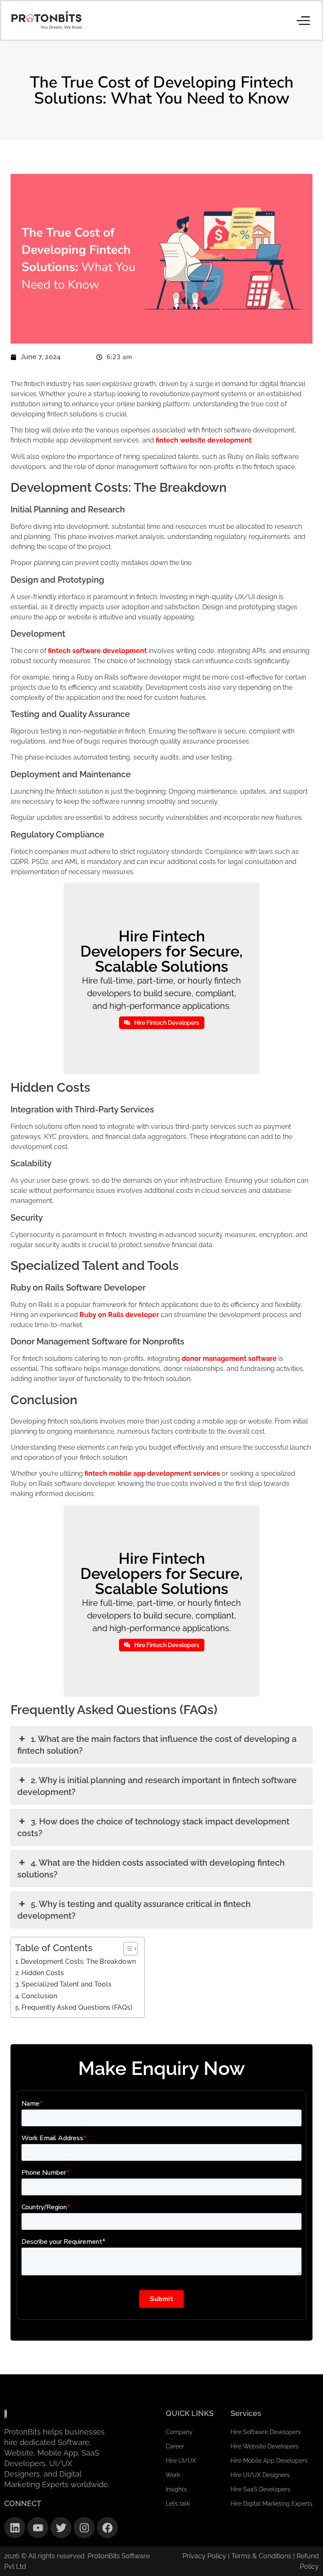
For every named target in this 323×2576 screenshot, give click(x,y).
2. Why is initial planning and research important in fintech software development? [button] (157, 1786)
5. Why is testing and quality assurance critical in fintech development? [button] (134, 1910)
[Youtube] (38, 2528)
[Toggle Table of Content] (126, 1949)
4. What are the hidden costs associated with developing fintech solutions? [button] (151, 1869)
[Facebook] (107, 2528)
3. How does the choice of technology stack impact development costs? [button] (153, 1827)
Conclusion (39, 1996)
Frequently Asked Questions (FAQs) (77, 2007)
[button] (303, 20)
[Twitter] (61, 2528)
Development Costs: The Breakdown (78, 1961)
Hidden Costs (43, 1973)
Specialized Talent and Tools (66, 1984)
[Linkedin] (15, 2528)
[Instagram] (84, 2528)
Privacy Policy (204, 2556)
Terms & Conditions (262, 2556)
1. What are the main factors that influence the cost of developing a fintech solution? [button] (157, 1745)
